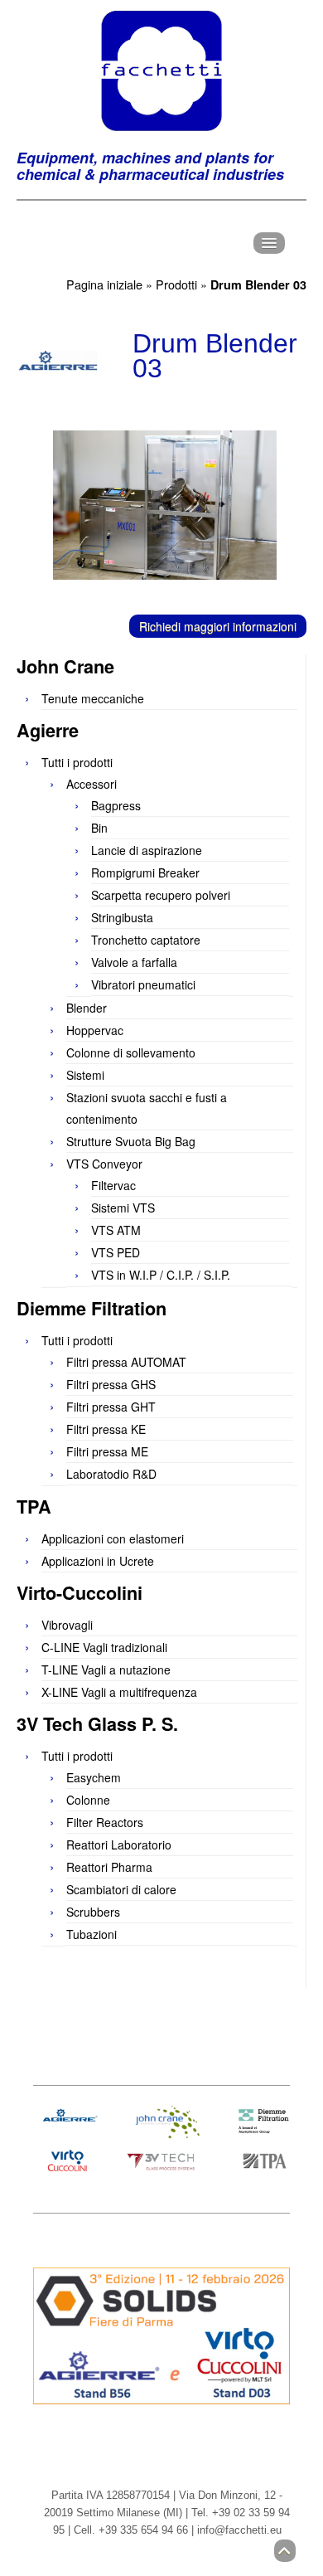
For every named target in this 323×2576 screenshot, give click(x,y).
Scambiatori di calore (121, 1889)
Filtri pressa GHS (111, 1384)
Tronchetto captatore (146, 940)
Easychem (94, 1777)
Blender (87, 1008)
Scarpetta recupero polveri (161, 895)
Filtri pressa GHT (111, 1407)
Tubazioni (92, 1934)
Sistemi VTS (123, 1208)
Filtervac (113, 1185)
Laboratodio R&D (111, 1474)
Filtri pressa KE (106, 1429)
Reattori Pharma (109, 1867)
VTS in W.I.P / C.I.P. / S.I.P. (161, 1275)
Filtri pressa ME (107, 1451)
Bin (99, 828)
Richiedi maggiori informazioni (218, 626)
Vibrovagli (67, 1625)
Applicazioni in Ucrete (98, 1561)
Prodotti (176, 284)
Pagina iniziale (104, 284)
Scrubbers (93, 1912)
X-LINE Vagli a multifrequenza (119, 1692)
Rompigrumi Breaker (145, 872)
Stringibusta (122, 917)
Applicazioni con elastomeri (113, 1538)
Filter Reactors (105, 1822)
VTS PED (116, 1252)
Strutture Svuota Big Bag (131, 1141)
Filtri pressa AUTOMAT (126, 1362)
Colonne (88, 1800)
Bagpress (116, 805)
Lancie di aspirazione (147, 850)
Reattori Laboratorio (119, 1845)
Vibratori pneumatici (143, 984)
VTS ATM (116, 1230)
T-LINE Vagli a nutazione (106, 1670)
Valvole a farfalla (134, 962)
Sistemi (85, 1075)
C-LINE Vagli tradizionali (104, 1647)
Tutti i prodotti (77, 762)
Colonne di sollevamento (131, 1052)
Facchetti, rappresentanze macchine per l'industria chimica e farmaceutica (161, 70)
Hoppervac (95, 1030)
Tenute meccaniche (93, 698)
